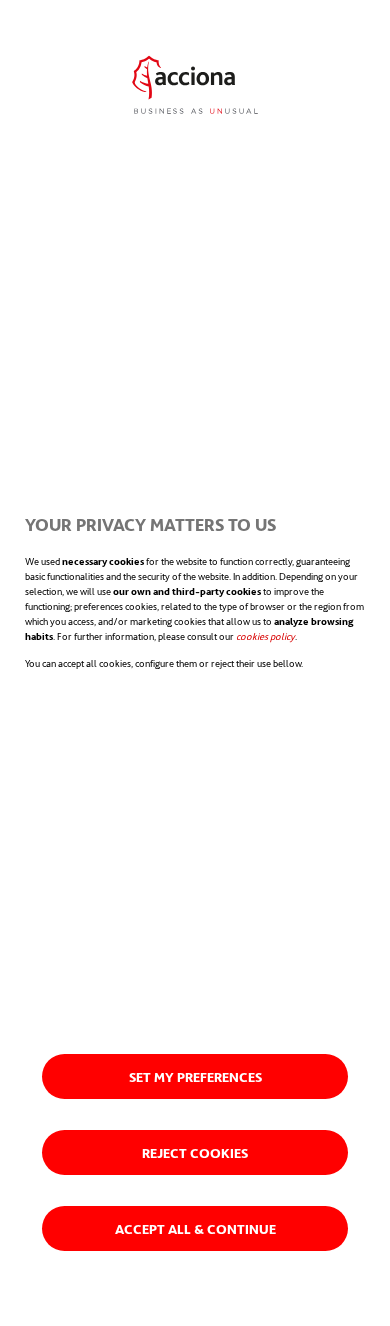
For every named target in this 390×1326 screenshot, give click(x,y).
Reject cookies (195, 1152)
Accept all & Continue (195, 1228)
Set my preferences (195, 1076)
